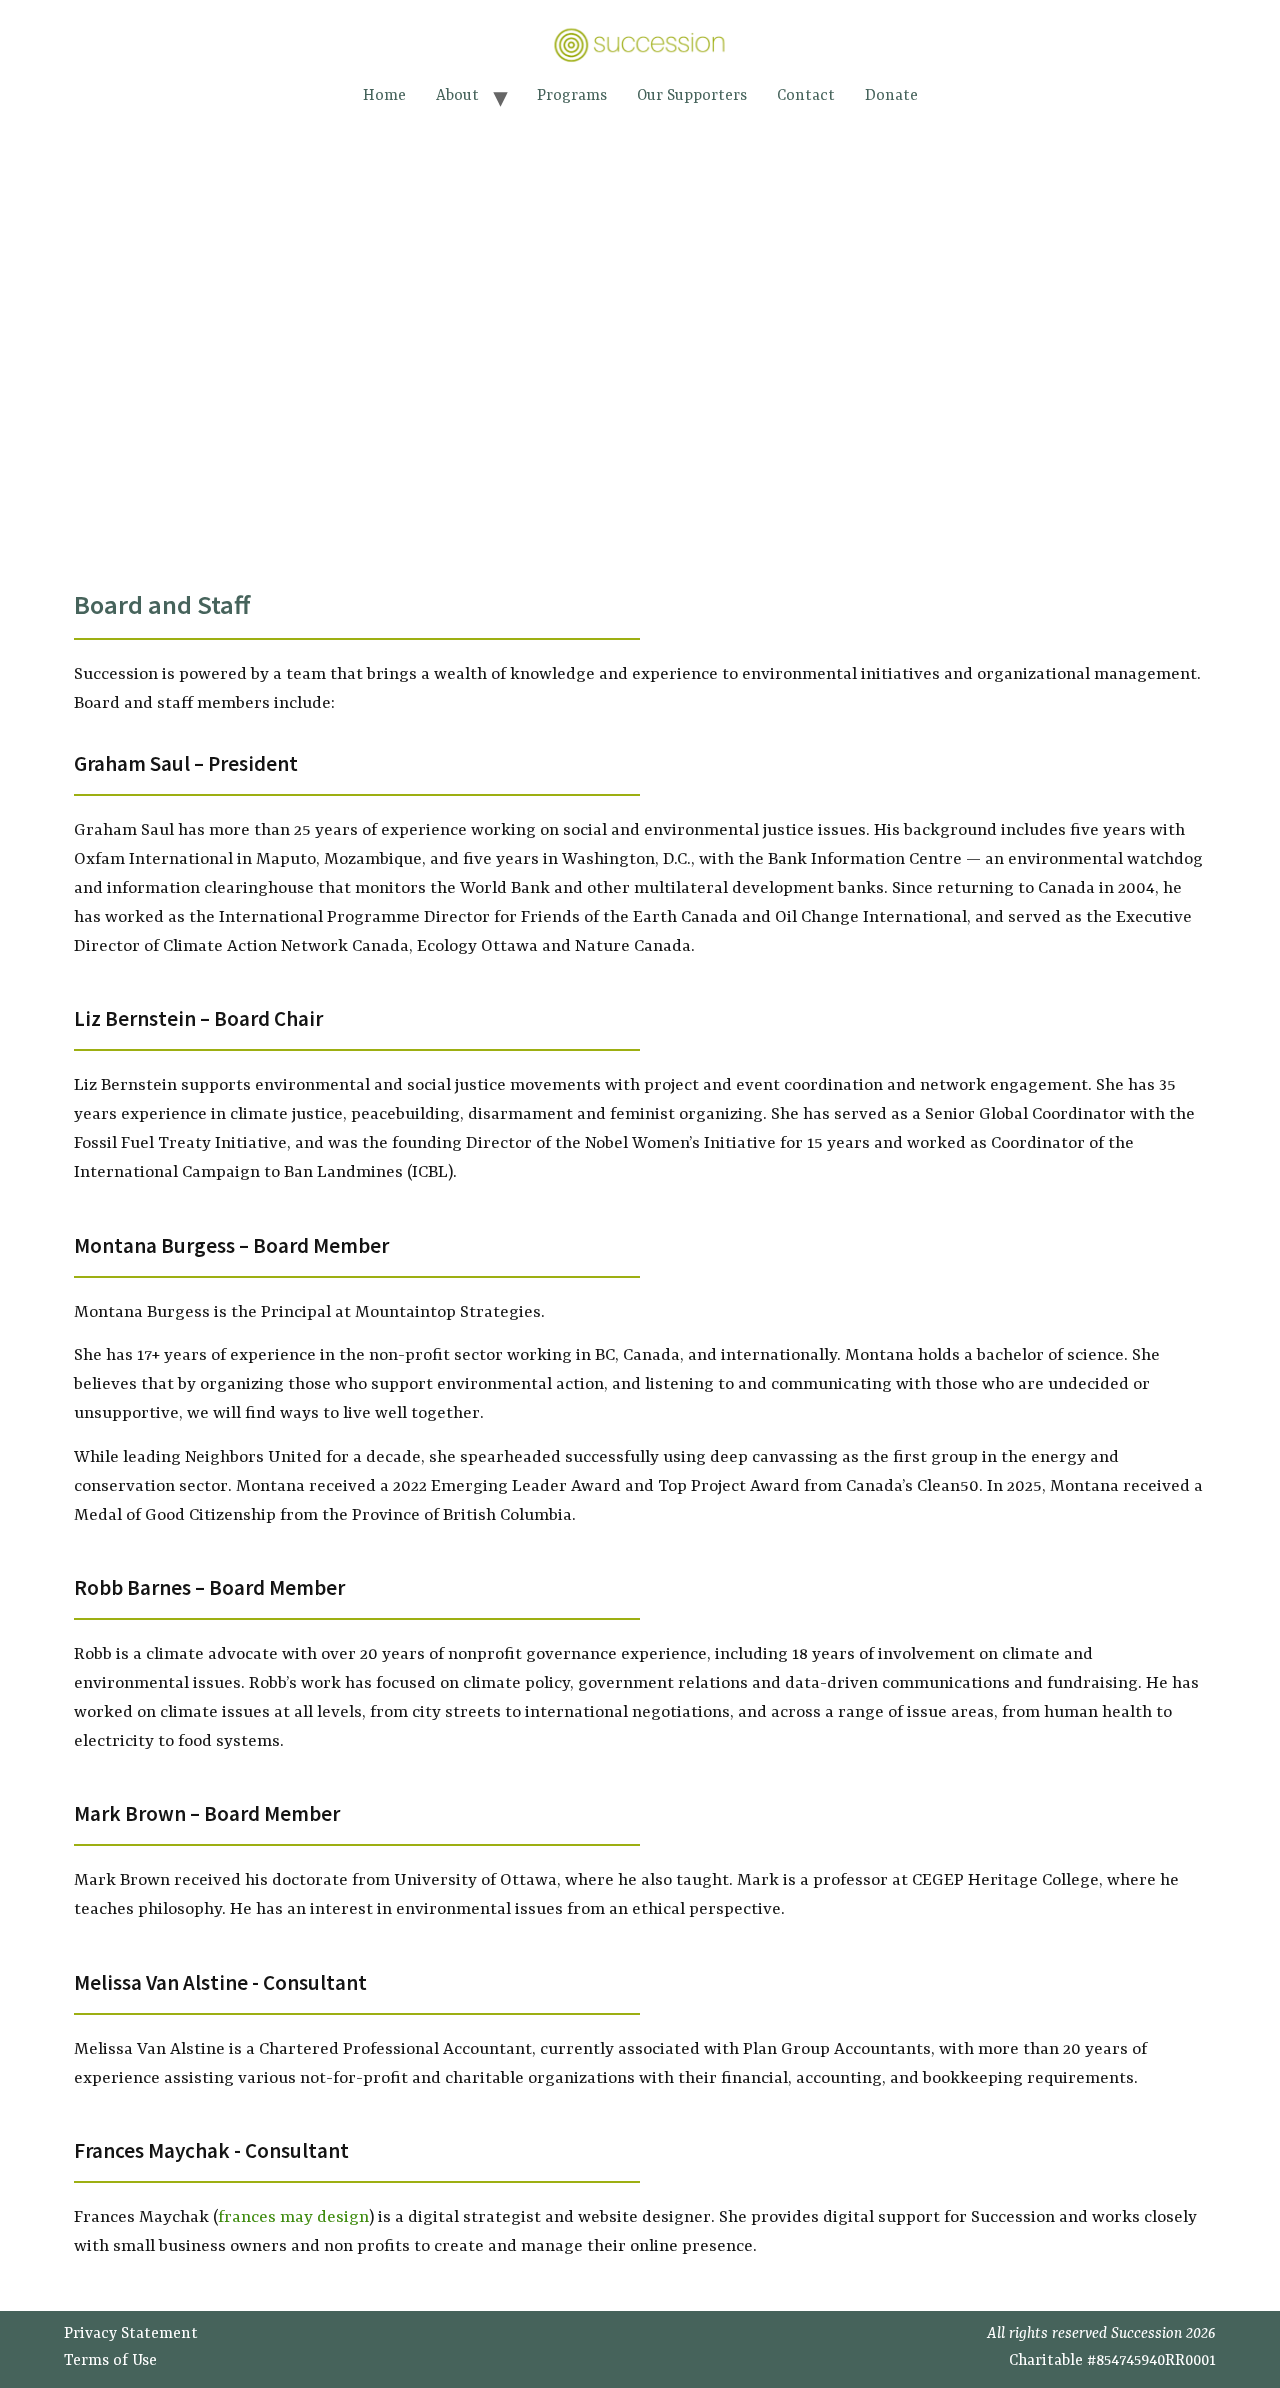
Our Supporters (692, 96)
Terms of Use (110, 2361)
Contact (806, 96)
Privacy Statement (131, 2334)
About (457, 96)
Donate (891, 96)
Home (384, 96)
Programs (572, 96)
